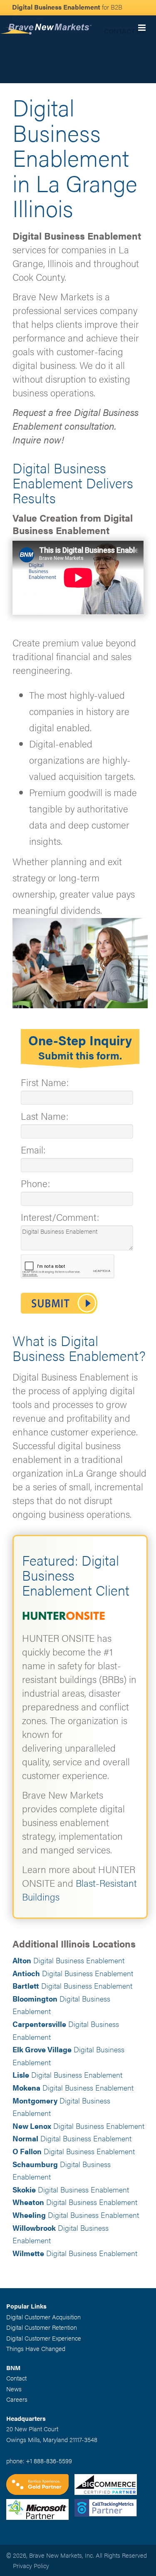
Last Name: (45, 1116)
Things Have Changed (36, 2348)
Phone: (35, 1183)
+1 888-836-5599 (49, 2461)
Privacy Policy (31, 2565)
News (14, 2389)
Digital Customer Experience (44, 2338)
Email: (33, 1149)
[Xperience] (40, 2486)
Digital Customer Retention (42, 2327)
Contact (16, 2378)
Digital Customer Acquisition (43, 2317)
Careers (17, 2399)
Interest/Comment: (60, 1217)
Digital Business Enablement (68, 1960)
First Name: (45, 1082)
